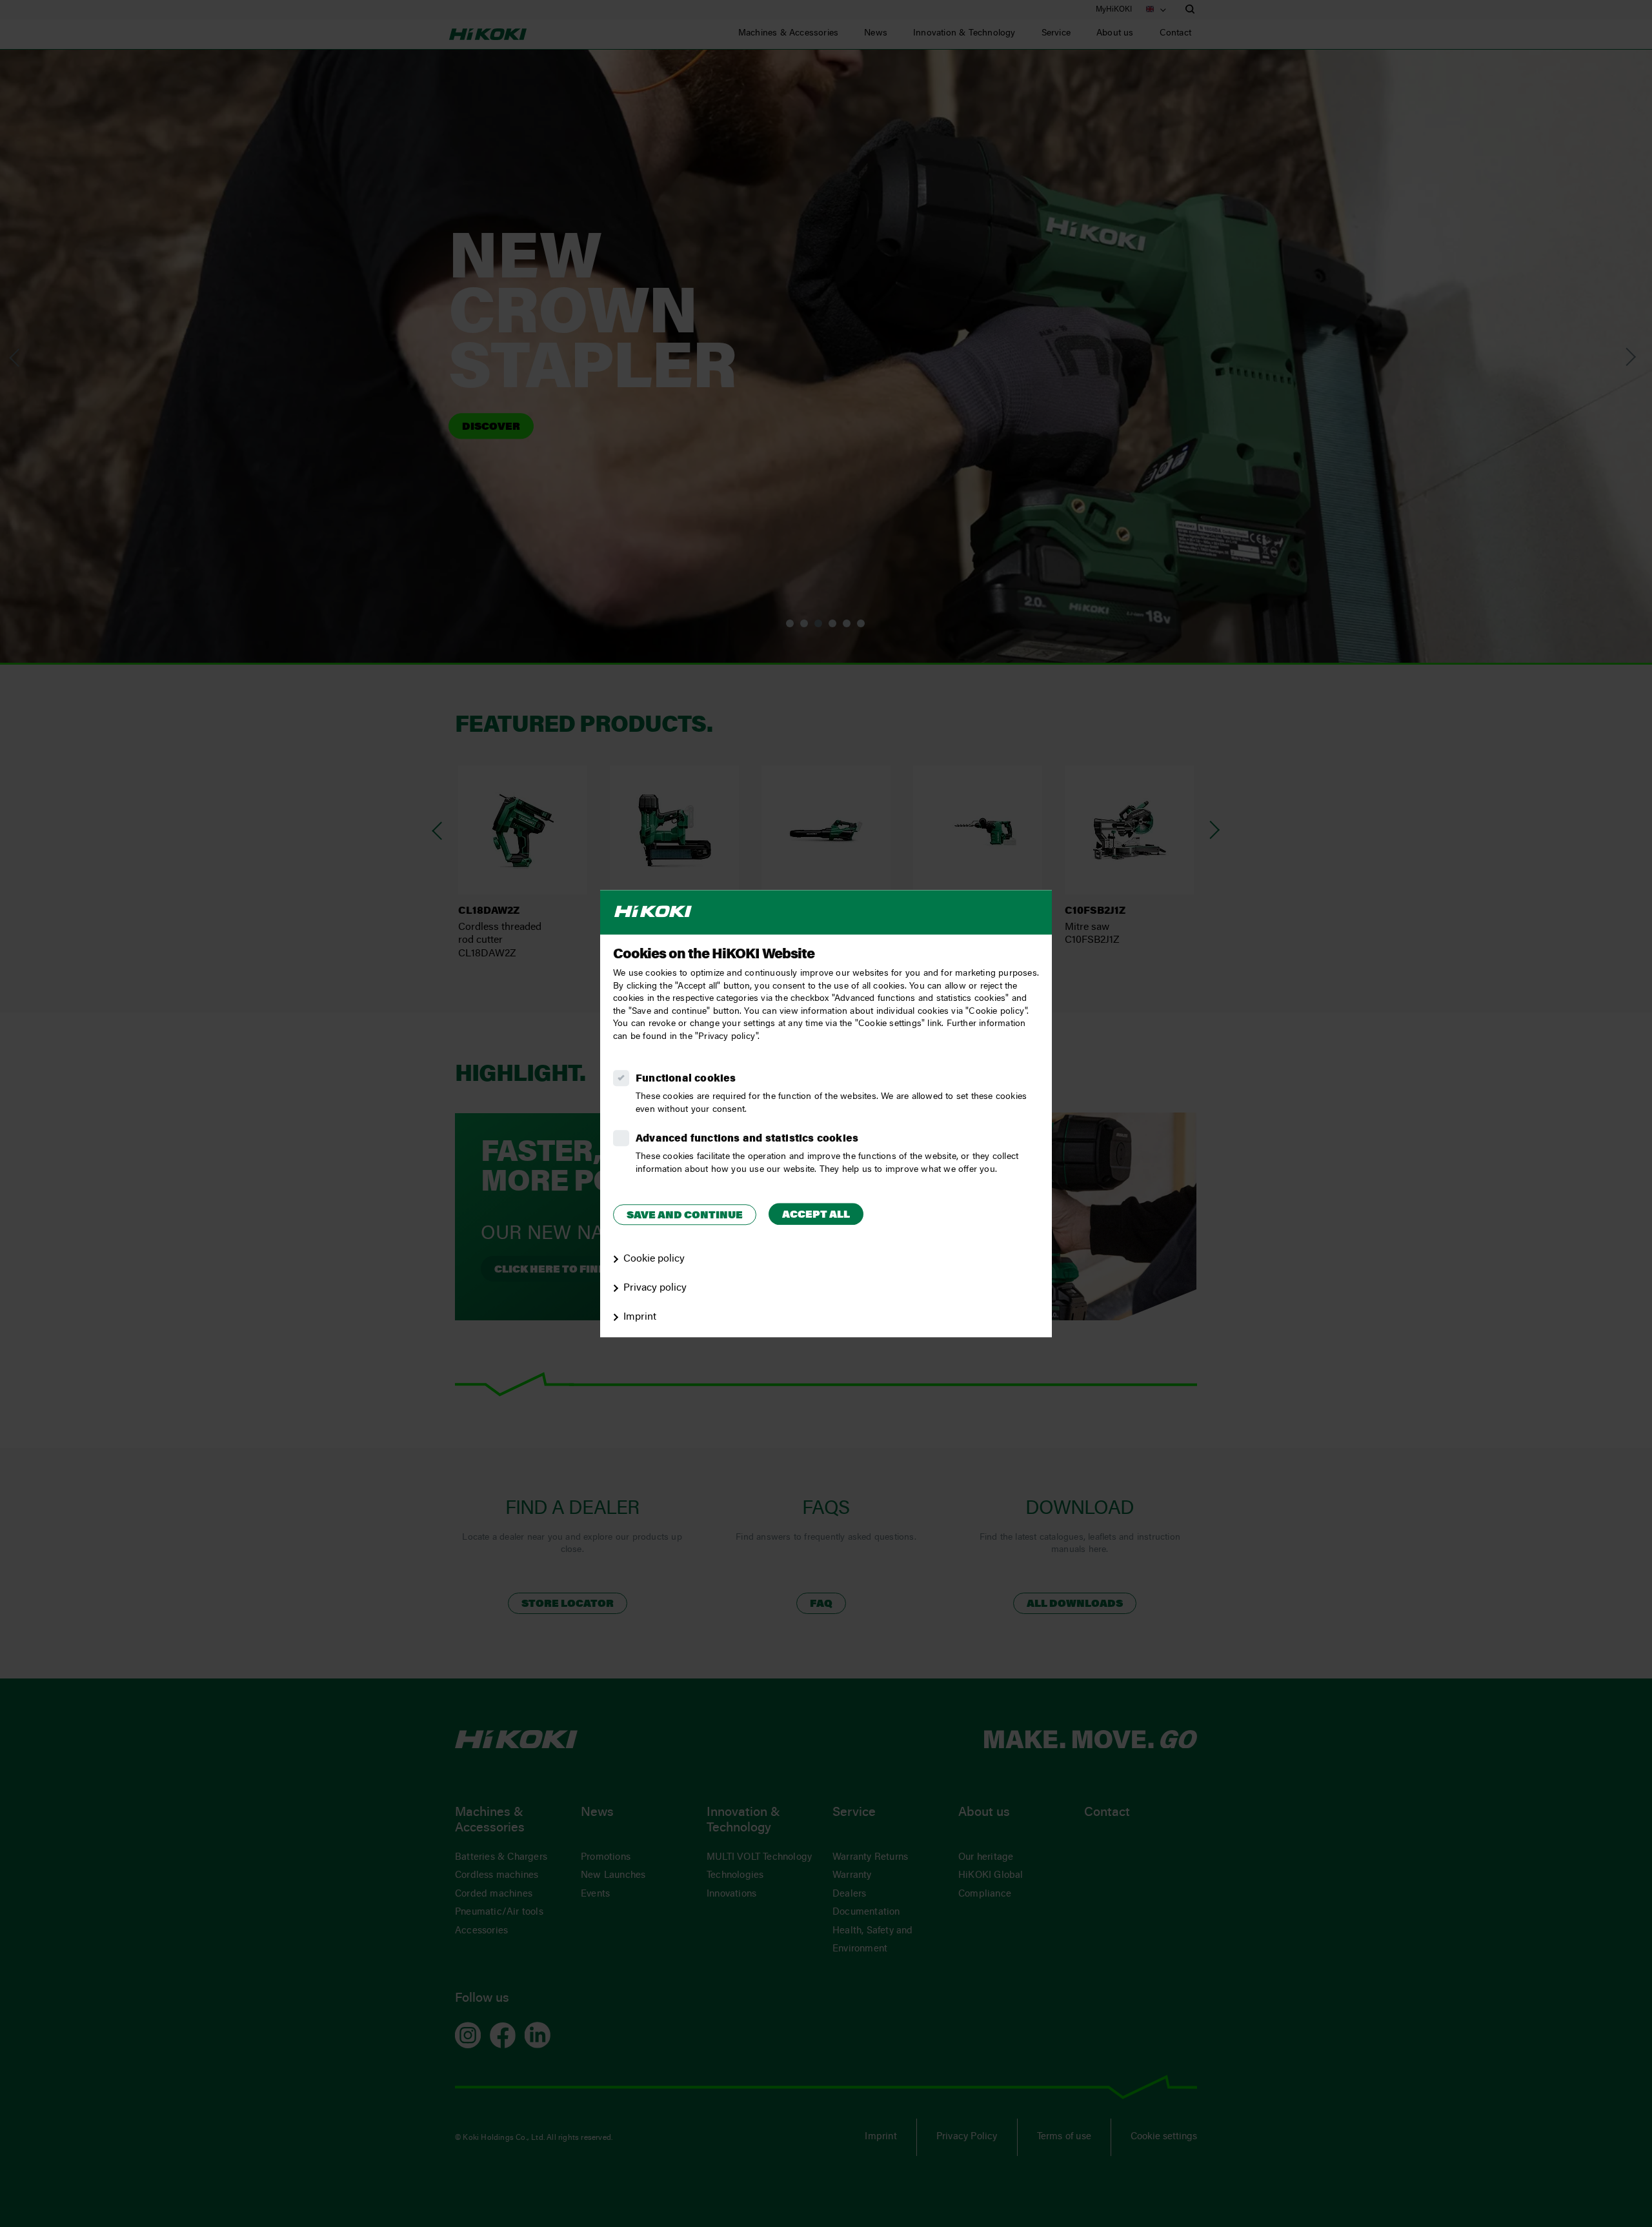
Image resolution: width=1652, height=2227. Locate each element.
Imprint (640, 1317)
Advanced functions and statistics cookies (747, 1139)
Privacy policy (655, 1288)
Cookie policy (654, 1259)
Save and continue (685, 1216)
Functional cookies (686, 1079)
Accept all (816, 1215)
